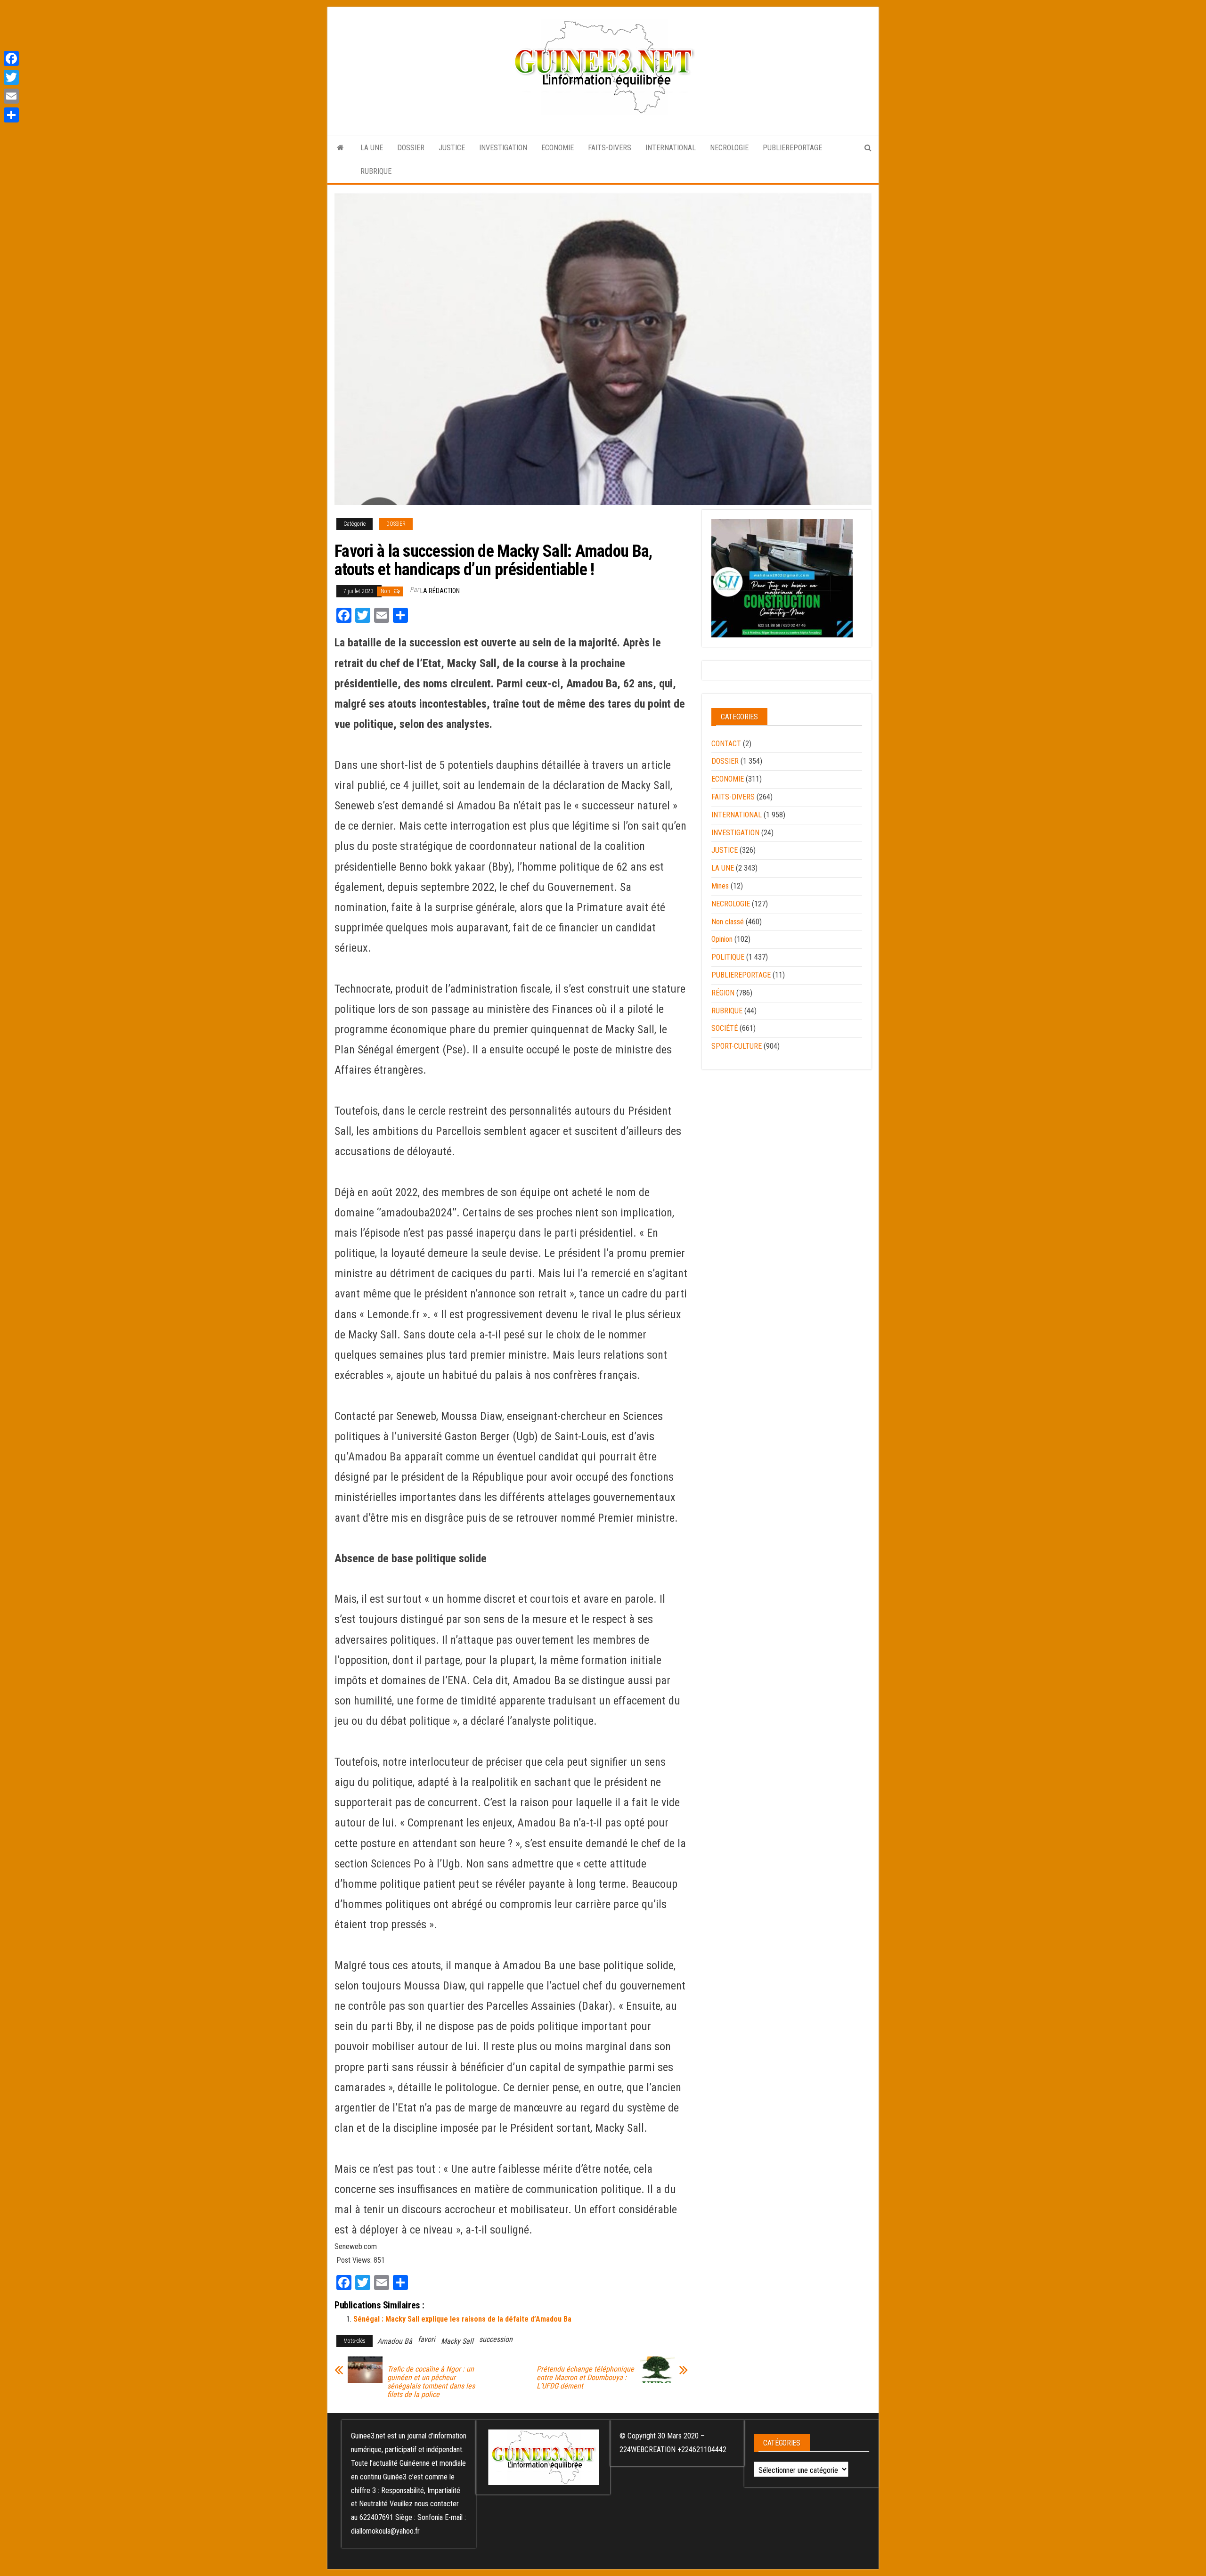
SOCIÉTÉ (725, 1028)
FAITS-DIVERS (610, 148)
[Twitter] (11, 77)
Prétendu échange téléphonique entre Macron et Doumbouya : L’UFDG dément (585, 2378)
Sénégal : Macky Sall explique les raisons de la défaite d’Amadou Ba (462, 2319)
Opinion (722, 939)
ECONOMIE (558, 148)
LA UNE (372, 148)
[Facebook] (11, 58)
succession (496, 2339)
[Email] (11, 96)
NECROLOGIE (729, 148)
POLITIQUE (728, 957)
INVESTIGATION (503, 148)
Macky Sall (457, 2341)
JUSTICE (452, 148)
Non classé (728, 922)
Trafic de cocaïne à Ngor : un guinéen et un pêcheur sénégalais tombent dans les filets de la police (431, 2382)
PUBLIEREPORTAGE (792, 148)
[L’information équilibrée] (340, 148)
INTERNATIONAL (671, 148)
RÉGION (723, 993)
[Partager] (11, 115)
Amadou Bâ (395, 2341)
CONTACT (726, 744)
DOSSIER (411, 148)
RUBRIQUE (376, 171)
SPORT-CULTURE (737, 1046)
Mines (720, 886)
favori (427, 2339)
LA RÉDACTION (440, 591)
